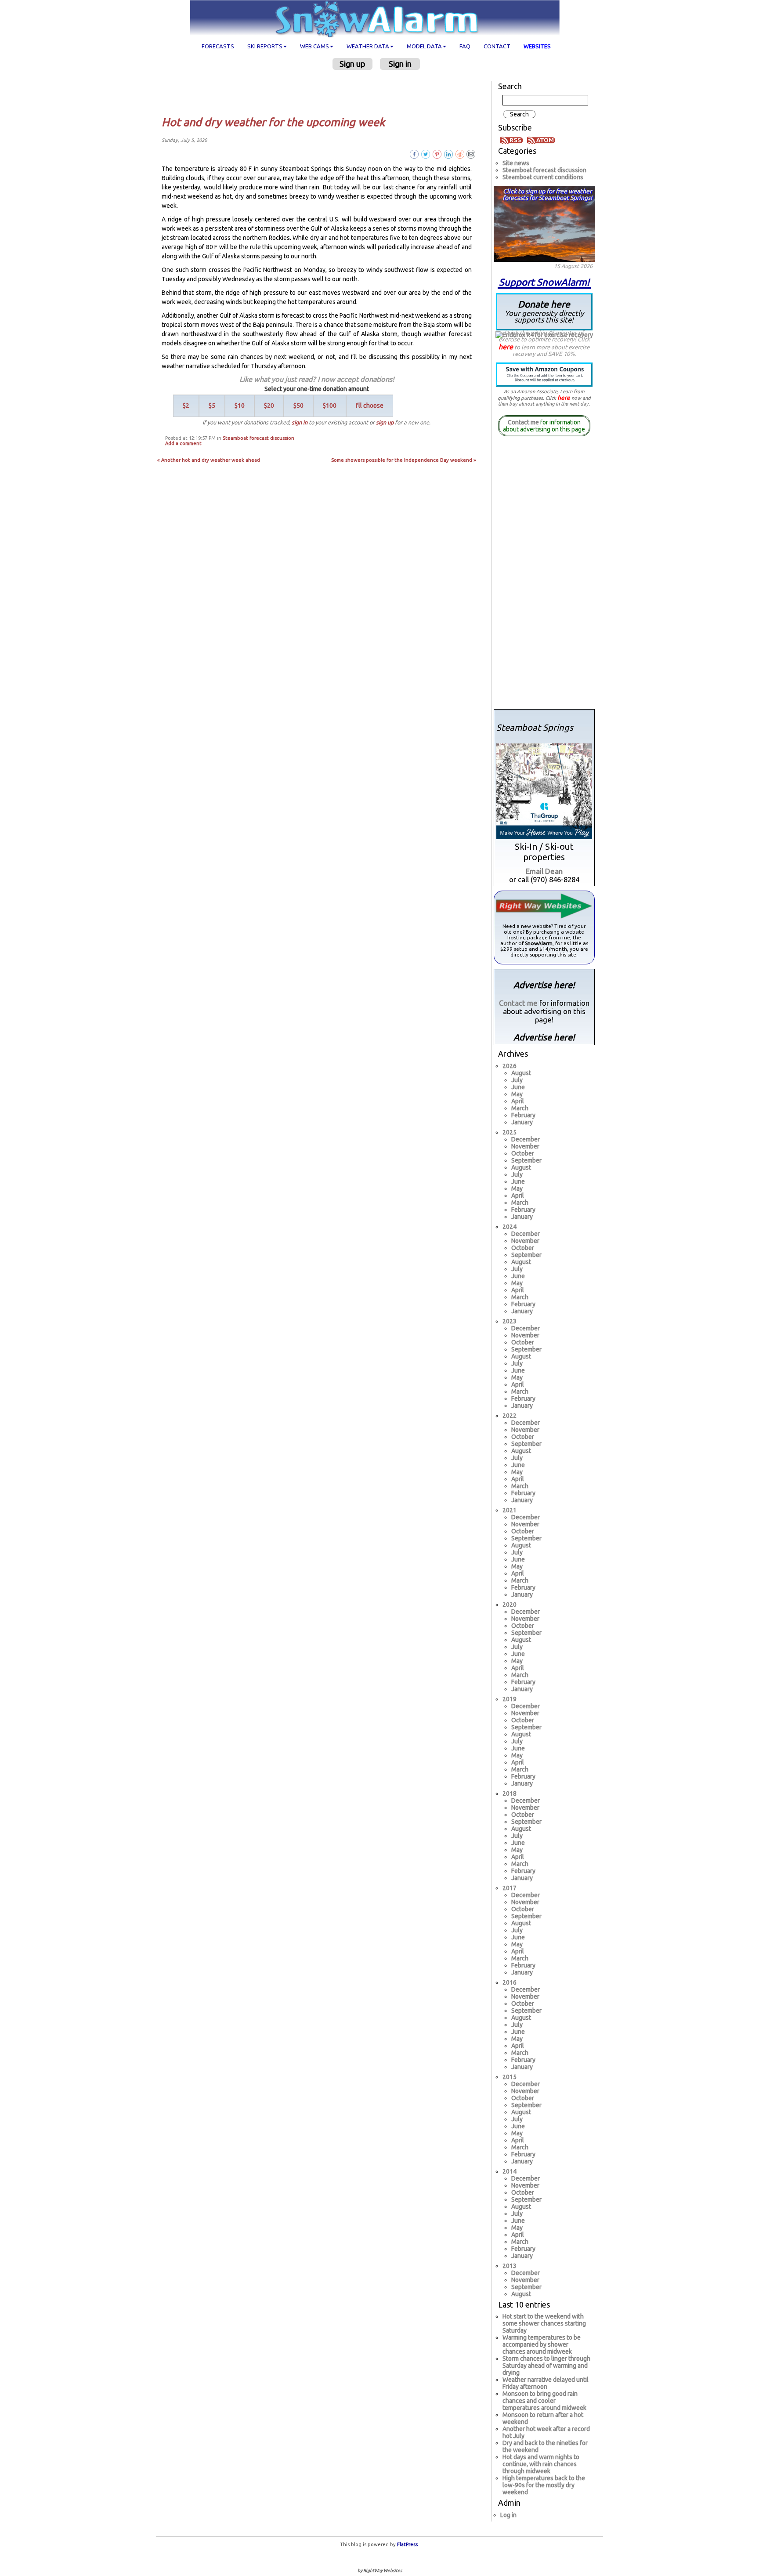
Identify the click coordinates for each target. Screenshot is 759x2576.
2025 (510, 1132)
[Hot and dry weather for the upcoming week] (471, 154)
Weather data (368, 46)
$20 (269, 406)
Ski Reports (265, 46)
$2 (186, 406)
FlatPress (407, 2544)
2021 (510, 1510)
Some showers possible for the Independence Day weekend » (404, 460)
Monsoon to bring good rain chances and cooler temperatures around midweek (544, 2401)
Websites (537, 46)
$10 (240, 406)
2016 (510, 1982)
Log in (508, 2515)
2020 (510, 1605)
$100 (330, 406)
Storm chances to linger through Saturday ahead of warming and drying (546, 2366)
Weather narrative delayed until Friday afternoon (546, 2383)
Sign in (400, 64)
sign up (385, 422)
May (517, 1094)
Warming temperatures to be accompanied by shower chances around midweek (542, 2344)
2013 (510, 2266)
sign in (300, 422)
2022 (510, 1416)
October (523, 1153)
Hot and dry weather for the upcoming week (273, 122)
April (518, 1101)
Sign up (352, 64)
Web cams (314, 46)
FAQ (465, 46)
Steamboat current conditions (543, 177)
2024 (510, 1227)
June (518, 1087)
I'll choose (370, 406)
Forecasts (218, 46)
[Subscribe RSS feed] (513, 139)
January (522, 1122)
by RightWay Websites (380, 2571)
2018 (510, 1793)
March (520, 1108)
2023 (510, 1321)
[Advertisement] (320, 93)
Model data (424, 46)
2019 (510, 1699)
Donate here (544, 311)
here (506, 347)
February (523, 1115)
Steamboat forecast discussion (258, 438)
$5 (212, 406)
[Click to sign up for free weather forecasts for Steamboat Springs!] (544, 222)
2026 (510, 1066)
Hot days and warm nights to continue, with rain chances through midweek (541, 2464)
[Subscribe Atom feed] (541, 139)
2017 (510, 1888)
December (526, 1139)
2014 (510, 2171)
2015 (510, 2077)
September (526, 1160)
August (521, 1073)
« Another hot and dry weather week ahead (209, 460)
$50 (298, 406)
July (517, 1080)
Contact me (523, 422)
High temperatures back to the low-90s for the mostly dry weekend (544, 2485)
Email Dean (544, 871)
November (525, 1146)
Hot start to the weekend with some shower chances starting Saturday (544, 2323)
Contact (497, 46)
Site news (516, 163)
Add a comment (183, 443)
